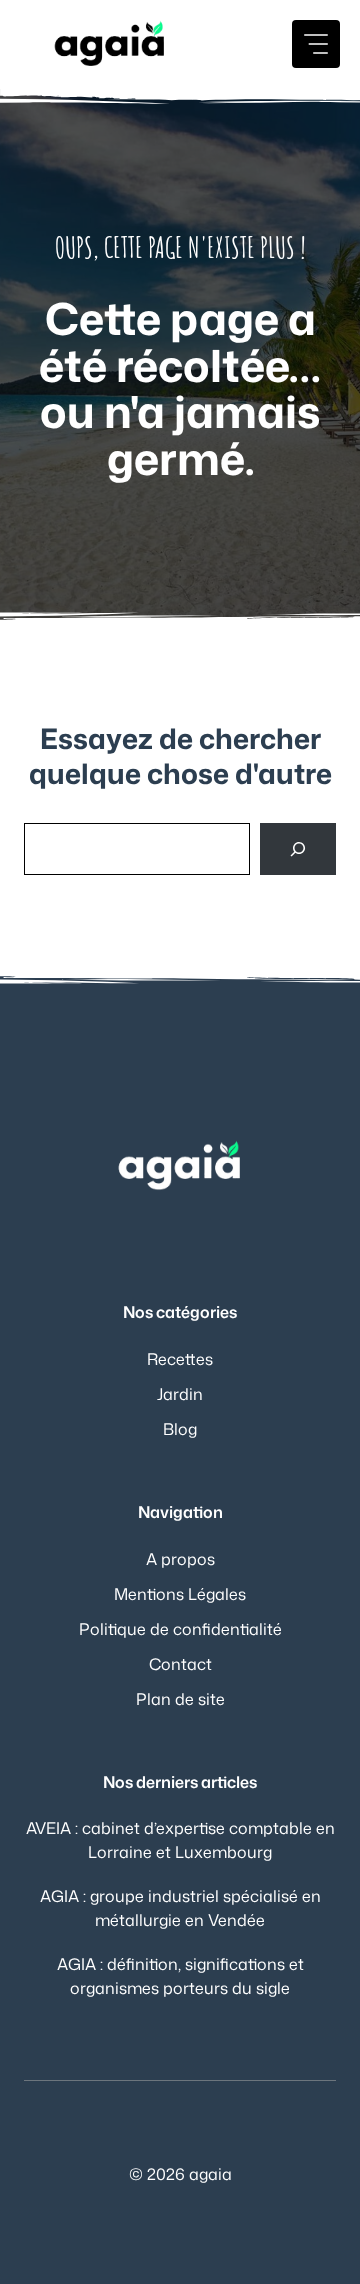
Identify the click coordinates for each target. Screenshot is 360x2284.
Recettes (180, 1359)
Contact (180, 1664)
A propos (180, 1559)
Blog (180, 1429)
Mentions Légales (180, 1594)
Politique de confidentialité (180, 1629)
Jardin (180, 1394)
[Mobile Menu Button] (316, 44)
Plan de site (180, 1699)
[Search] (298, 849)
